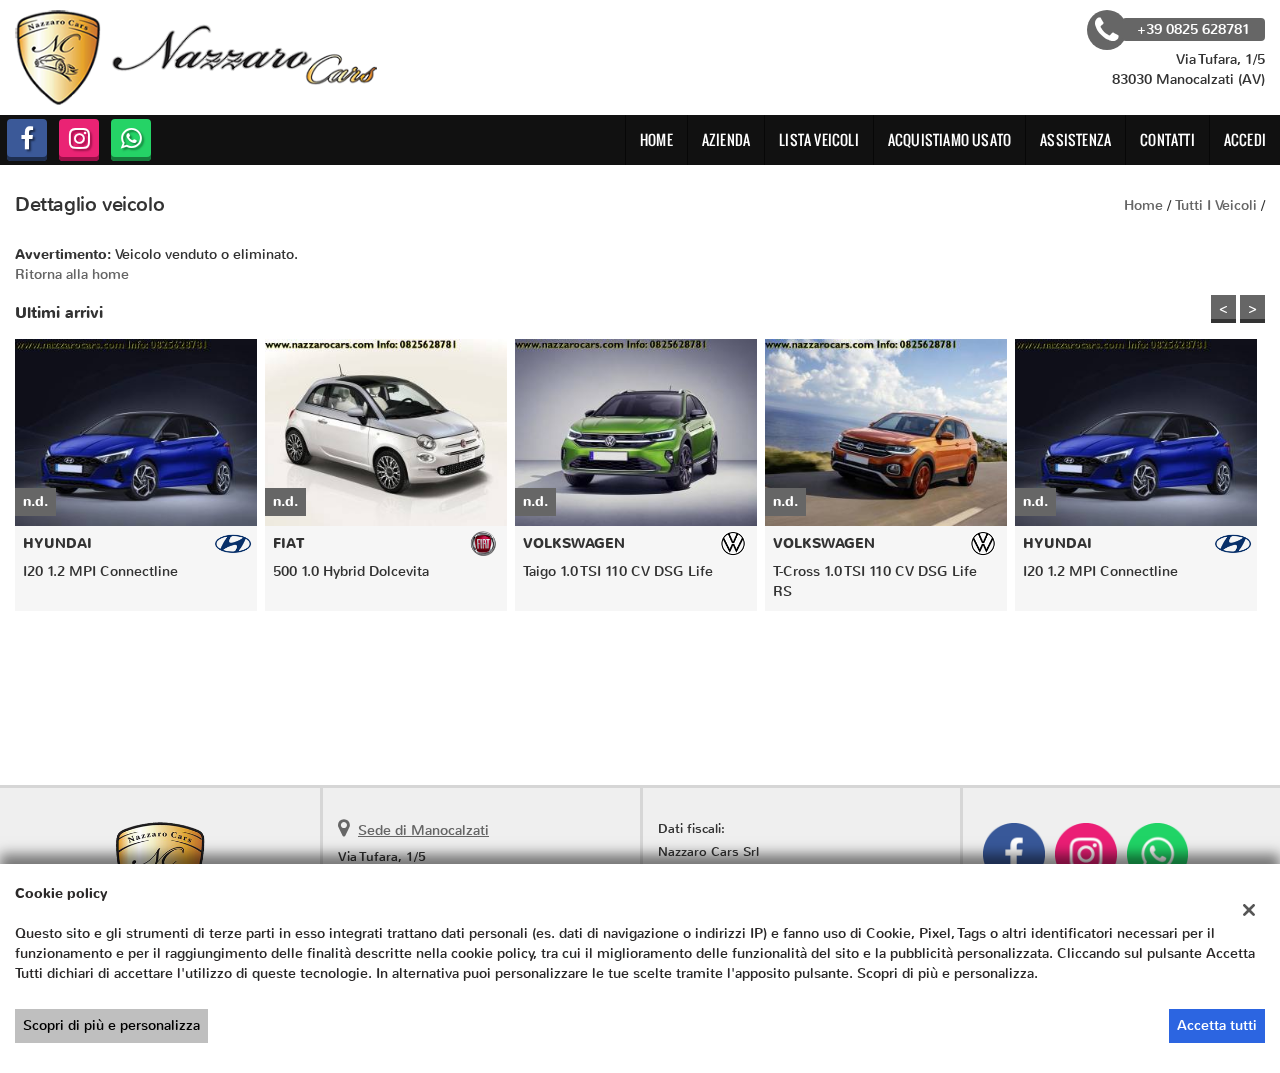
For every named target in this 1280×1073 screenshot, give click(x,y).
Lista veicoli (819, 139)
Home (656, 139)
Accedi (1245, 139)
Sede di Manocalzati (423, 830)
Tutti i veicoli (1216, 205)
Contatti (1167, 139)
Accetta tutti (1217, 1025)
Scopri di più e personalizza (111, 1025)
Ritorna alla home (72, 274)
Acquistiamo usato (949, 139)
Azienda (726, 139)
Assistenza (1075, 139)
